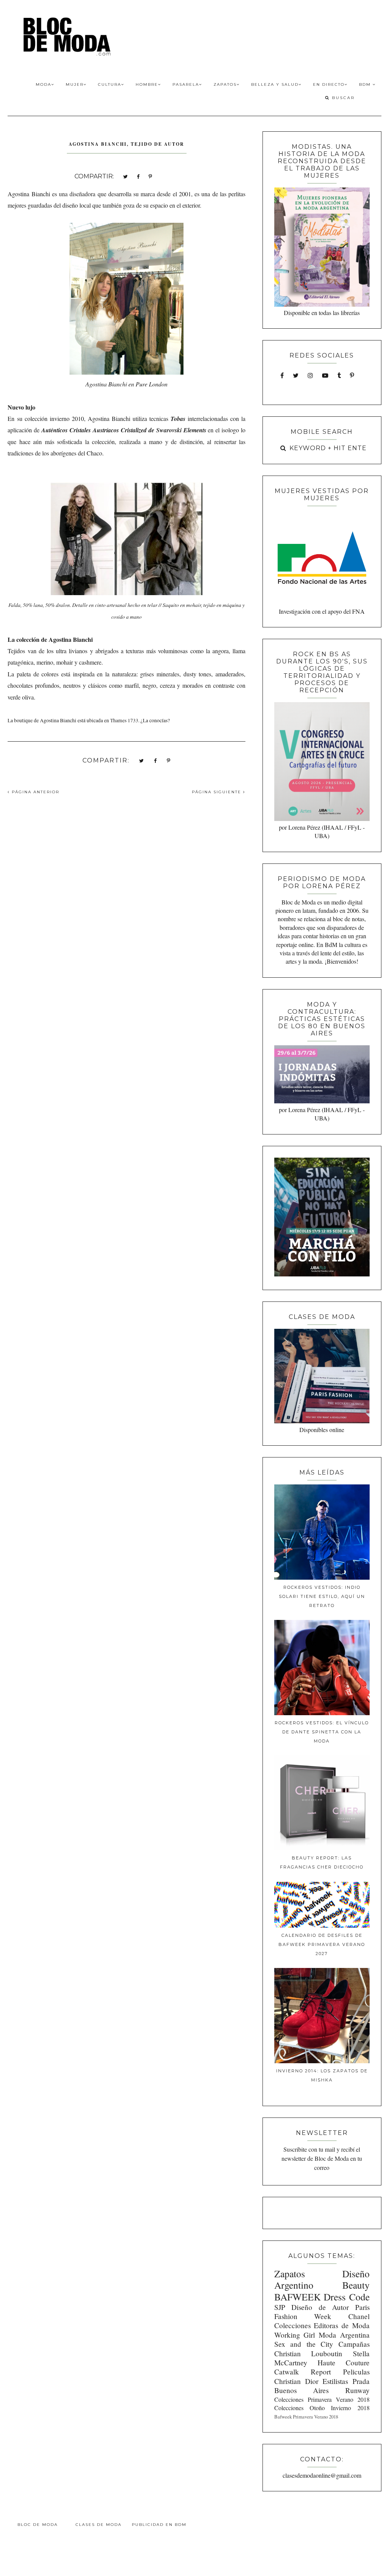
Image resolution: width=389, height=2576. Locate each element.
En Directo (329, 84)
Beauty (356, 2285)
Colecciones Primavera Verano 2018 (322, 2399)
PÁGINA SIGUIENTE (217, 792)
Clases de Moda (99, 2525)
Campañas (354, 2344)
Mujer (75, 84)
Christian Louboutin (308, 2353)
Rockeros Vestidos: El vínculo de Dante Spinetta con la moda (322, 1732)
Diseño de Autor (320, 2307)
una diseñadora (77, 194)
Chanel (359, 2316)
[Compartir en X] (125, 176)
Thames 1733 (124, 720)
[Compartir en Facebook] (138, 176)
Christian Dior (296, 2381)
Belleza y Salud (275, 84)
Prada (361, 2381)
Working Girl (295, 2335)
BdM (366, 84)
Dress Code (346, 2297)
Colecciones (293, 2325)
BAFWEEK (297, 2297)
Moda (43, 84)
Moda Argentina (344, 2335)
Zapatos (225, 84)
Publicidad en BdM (159, 2525)
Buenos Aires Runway (322, 2390)
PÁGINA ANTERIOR (35, 792)
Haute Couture (344, 2363)
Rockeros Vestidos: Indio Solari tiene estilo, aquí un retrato (322, 1596)
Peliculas (356, 2372)
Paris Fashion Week (322, 2312)
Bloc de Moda (38, 2525)
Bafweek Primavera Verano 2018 (306, 2417)
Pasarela (186, 84)
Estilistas (335, 2381)
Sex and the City (304, 2344)
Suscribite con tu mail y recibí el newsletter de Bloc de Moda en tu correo (322, 2158)
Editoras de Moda (342, 2325)
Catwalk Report (303, 2372)
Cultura (110, 84)
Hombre (147, 84)
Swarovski (169, 430)
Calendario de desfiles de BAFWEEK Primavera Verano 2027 (322, 1944)
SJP (280, 2307)
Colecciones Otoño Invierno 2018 (322, 2408)
